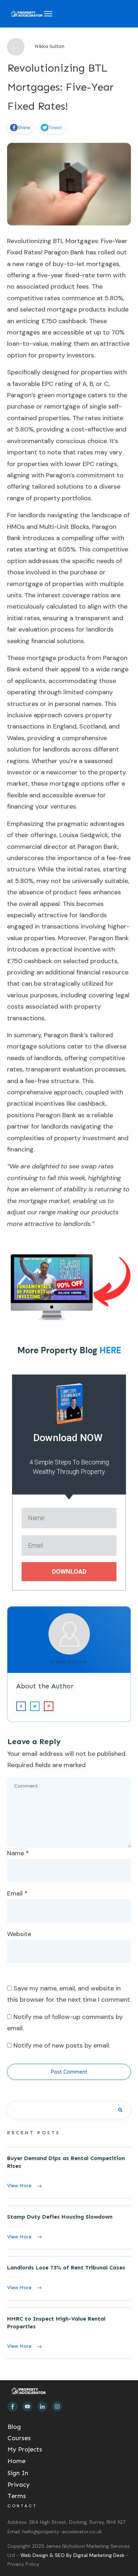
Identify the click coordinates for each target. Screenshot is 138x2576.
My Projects (25, 2449)
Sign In (18, 2473)
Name (18, 1853)
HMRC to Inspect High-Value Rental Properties (69, 2333)
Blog (14, 2427)
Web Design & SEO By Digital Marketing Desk (73, 2555)
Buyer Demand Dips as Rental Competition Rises (69, 2173)
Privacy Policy (23, 2564)
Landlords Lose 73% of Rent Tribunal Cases (69, 2278)
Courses (19, 2438)
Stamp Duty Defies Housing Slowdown (69, 2227)
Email (17, 1893)
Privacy (19, 2485)
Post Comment (69, 2072)
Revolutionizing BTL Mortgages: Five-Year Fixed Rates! (61, 87)
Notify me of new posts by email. (62, 2045)
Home (16, 2461)
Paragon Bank (64, 252)
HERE (110, 1350)
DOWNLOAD (69, 1571)
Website (19, 1934)
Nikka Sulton (69, 1662)
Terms (17, 2496)
